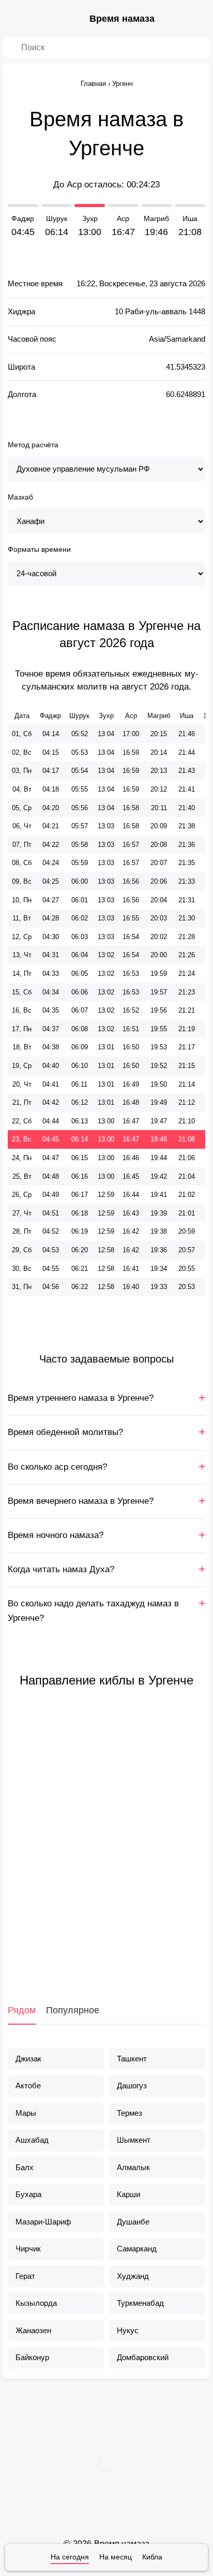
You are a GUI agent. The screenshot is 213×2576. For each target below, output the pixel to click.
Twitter (106, 1950)
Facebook (81, 1950)
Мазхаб (20, 497)
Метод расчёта (33, 445)
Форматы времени (39, 549)
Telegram (132, 1950)
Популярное (73, 2010)
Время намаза (122, 19)
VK (55, 1950)
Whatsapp (158, 1950)
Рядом (22, 2010)
